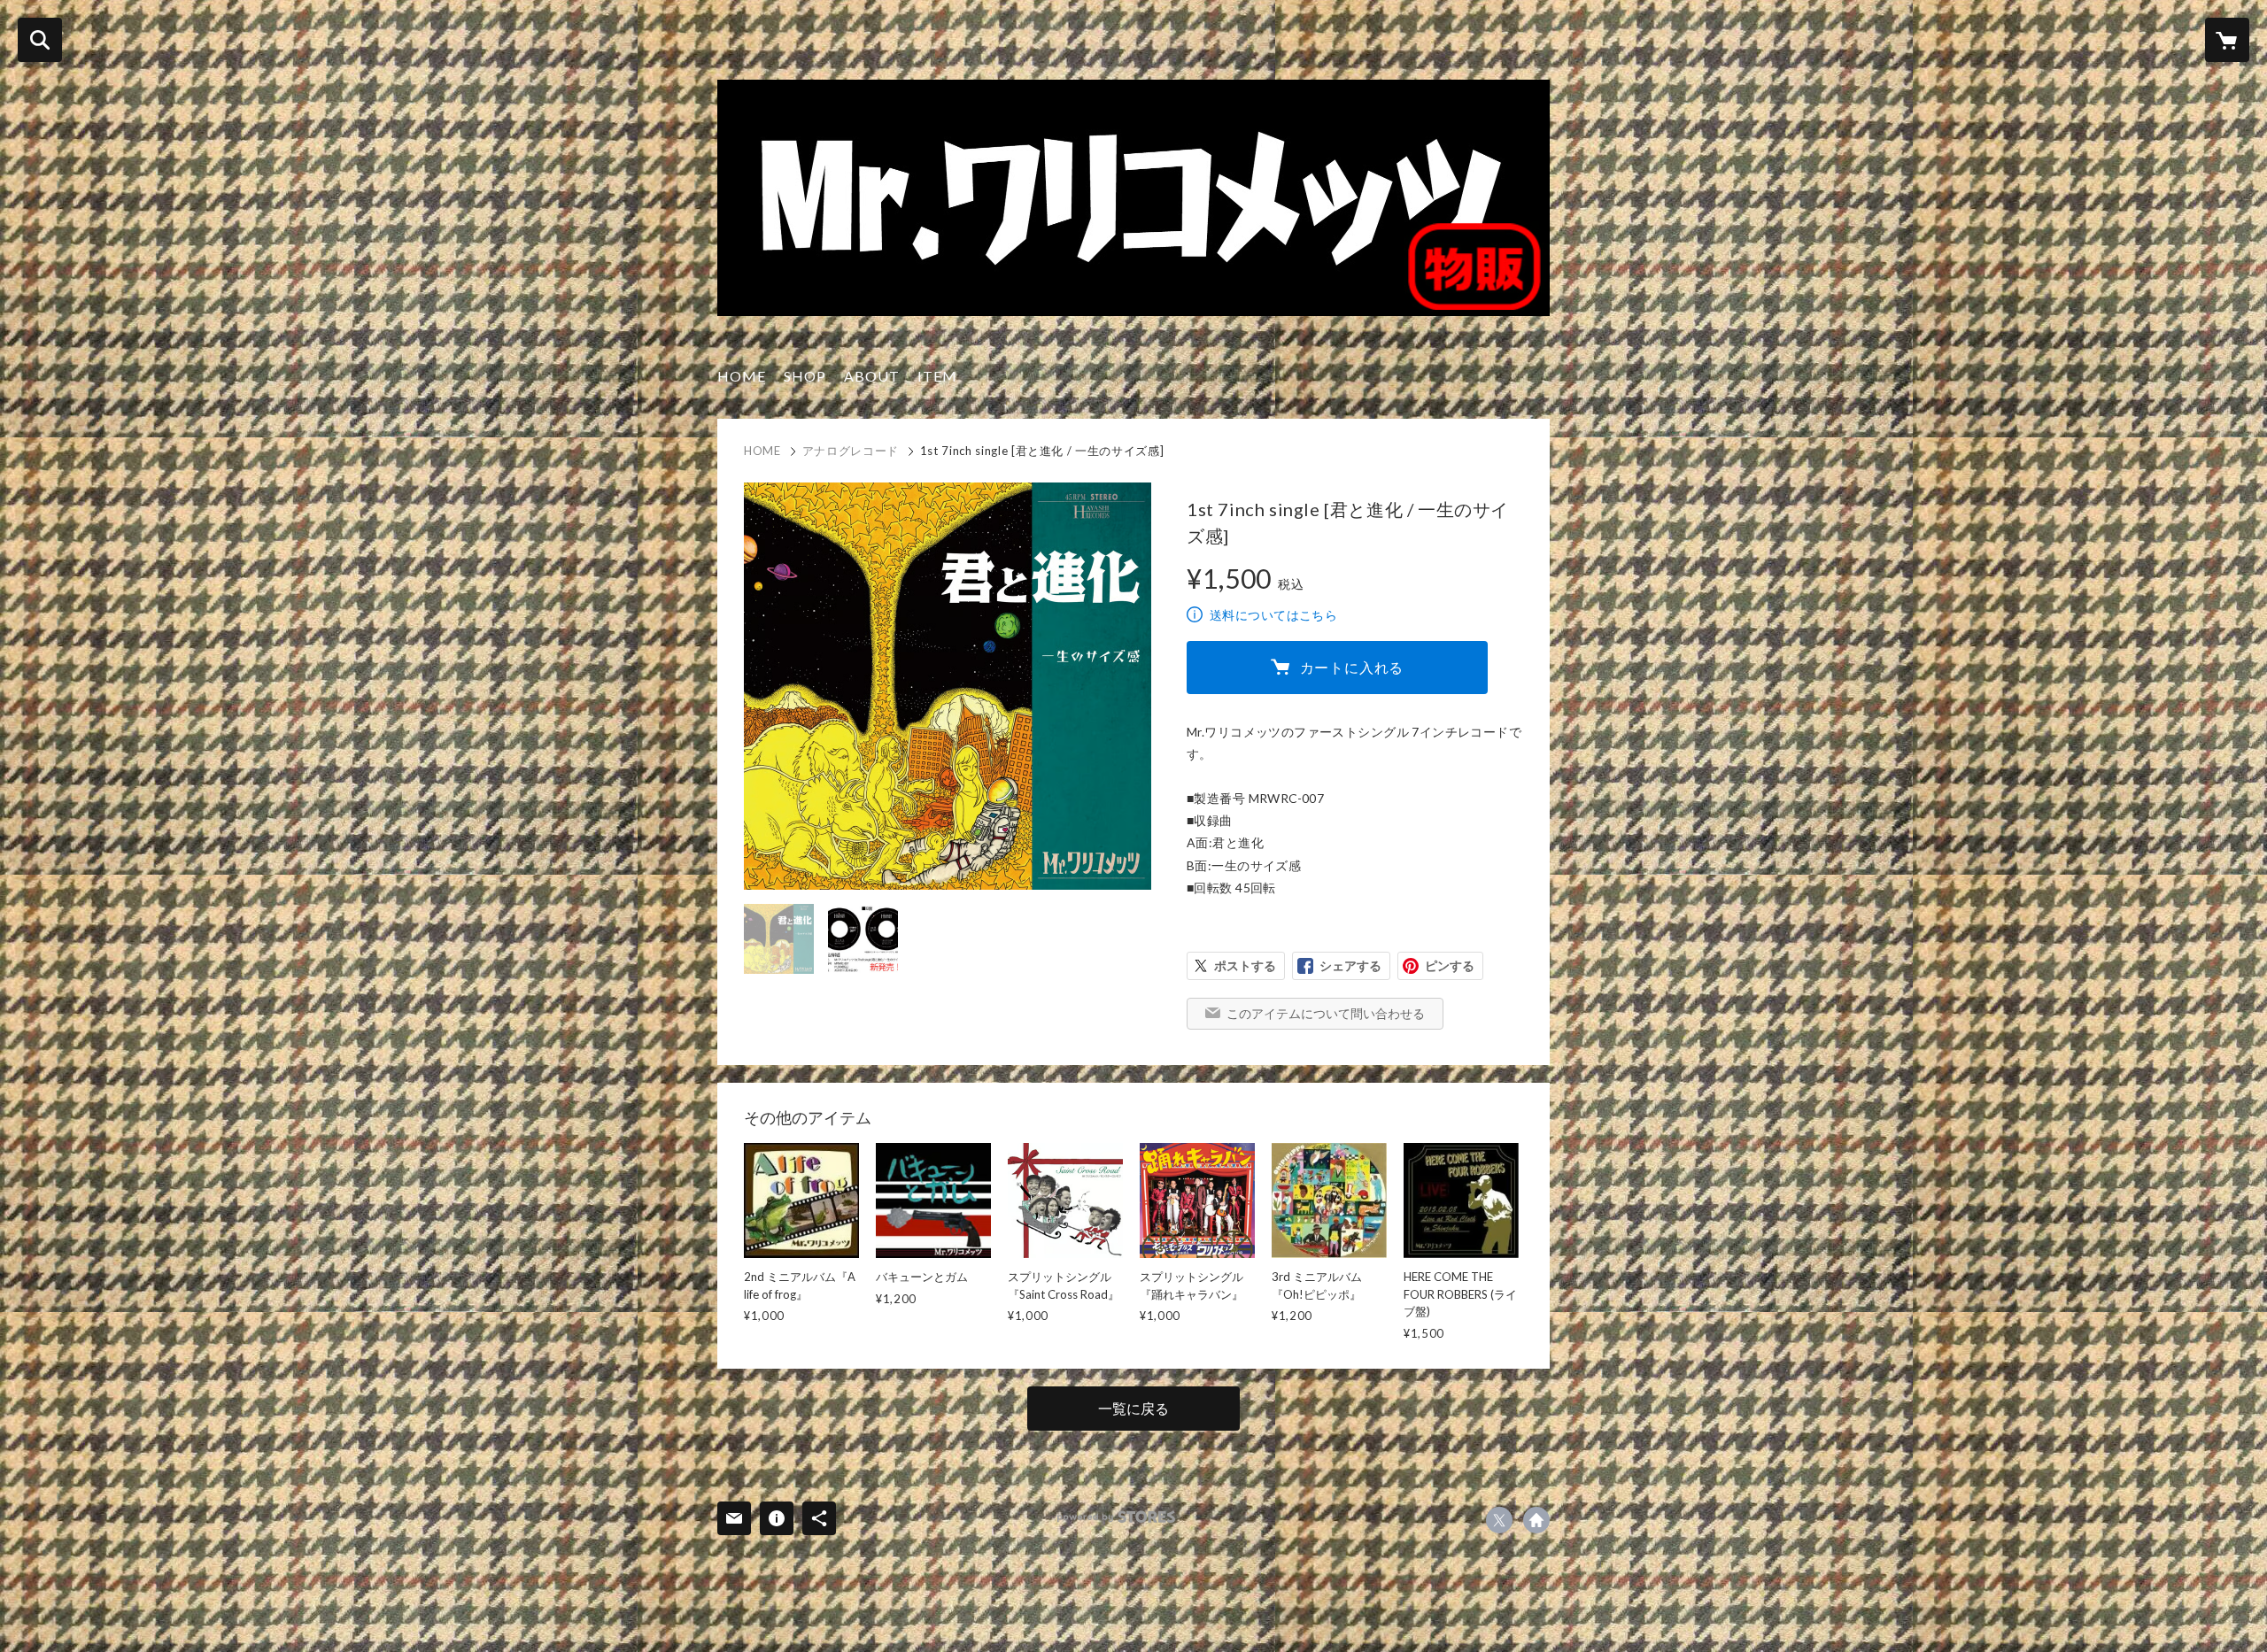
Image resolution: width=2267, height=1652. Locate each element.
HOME (742, 376)
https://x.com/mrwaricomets (1499, 1520)
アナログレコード (851, 451)
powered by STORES (1116, 1517)
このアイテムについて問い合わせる (1326, 1013)
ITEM (937, 376)
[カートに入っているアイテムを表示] (2227, 40)
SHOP (805, 376)
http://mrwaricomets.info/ (1536, 1520)
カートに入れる (1352, 667)
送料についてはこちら (1273, 615)
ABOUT (872, 376)
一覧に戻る (1133, 1408)
